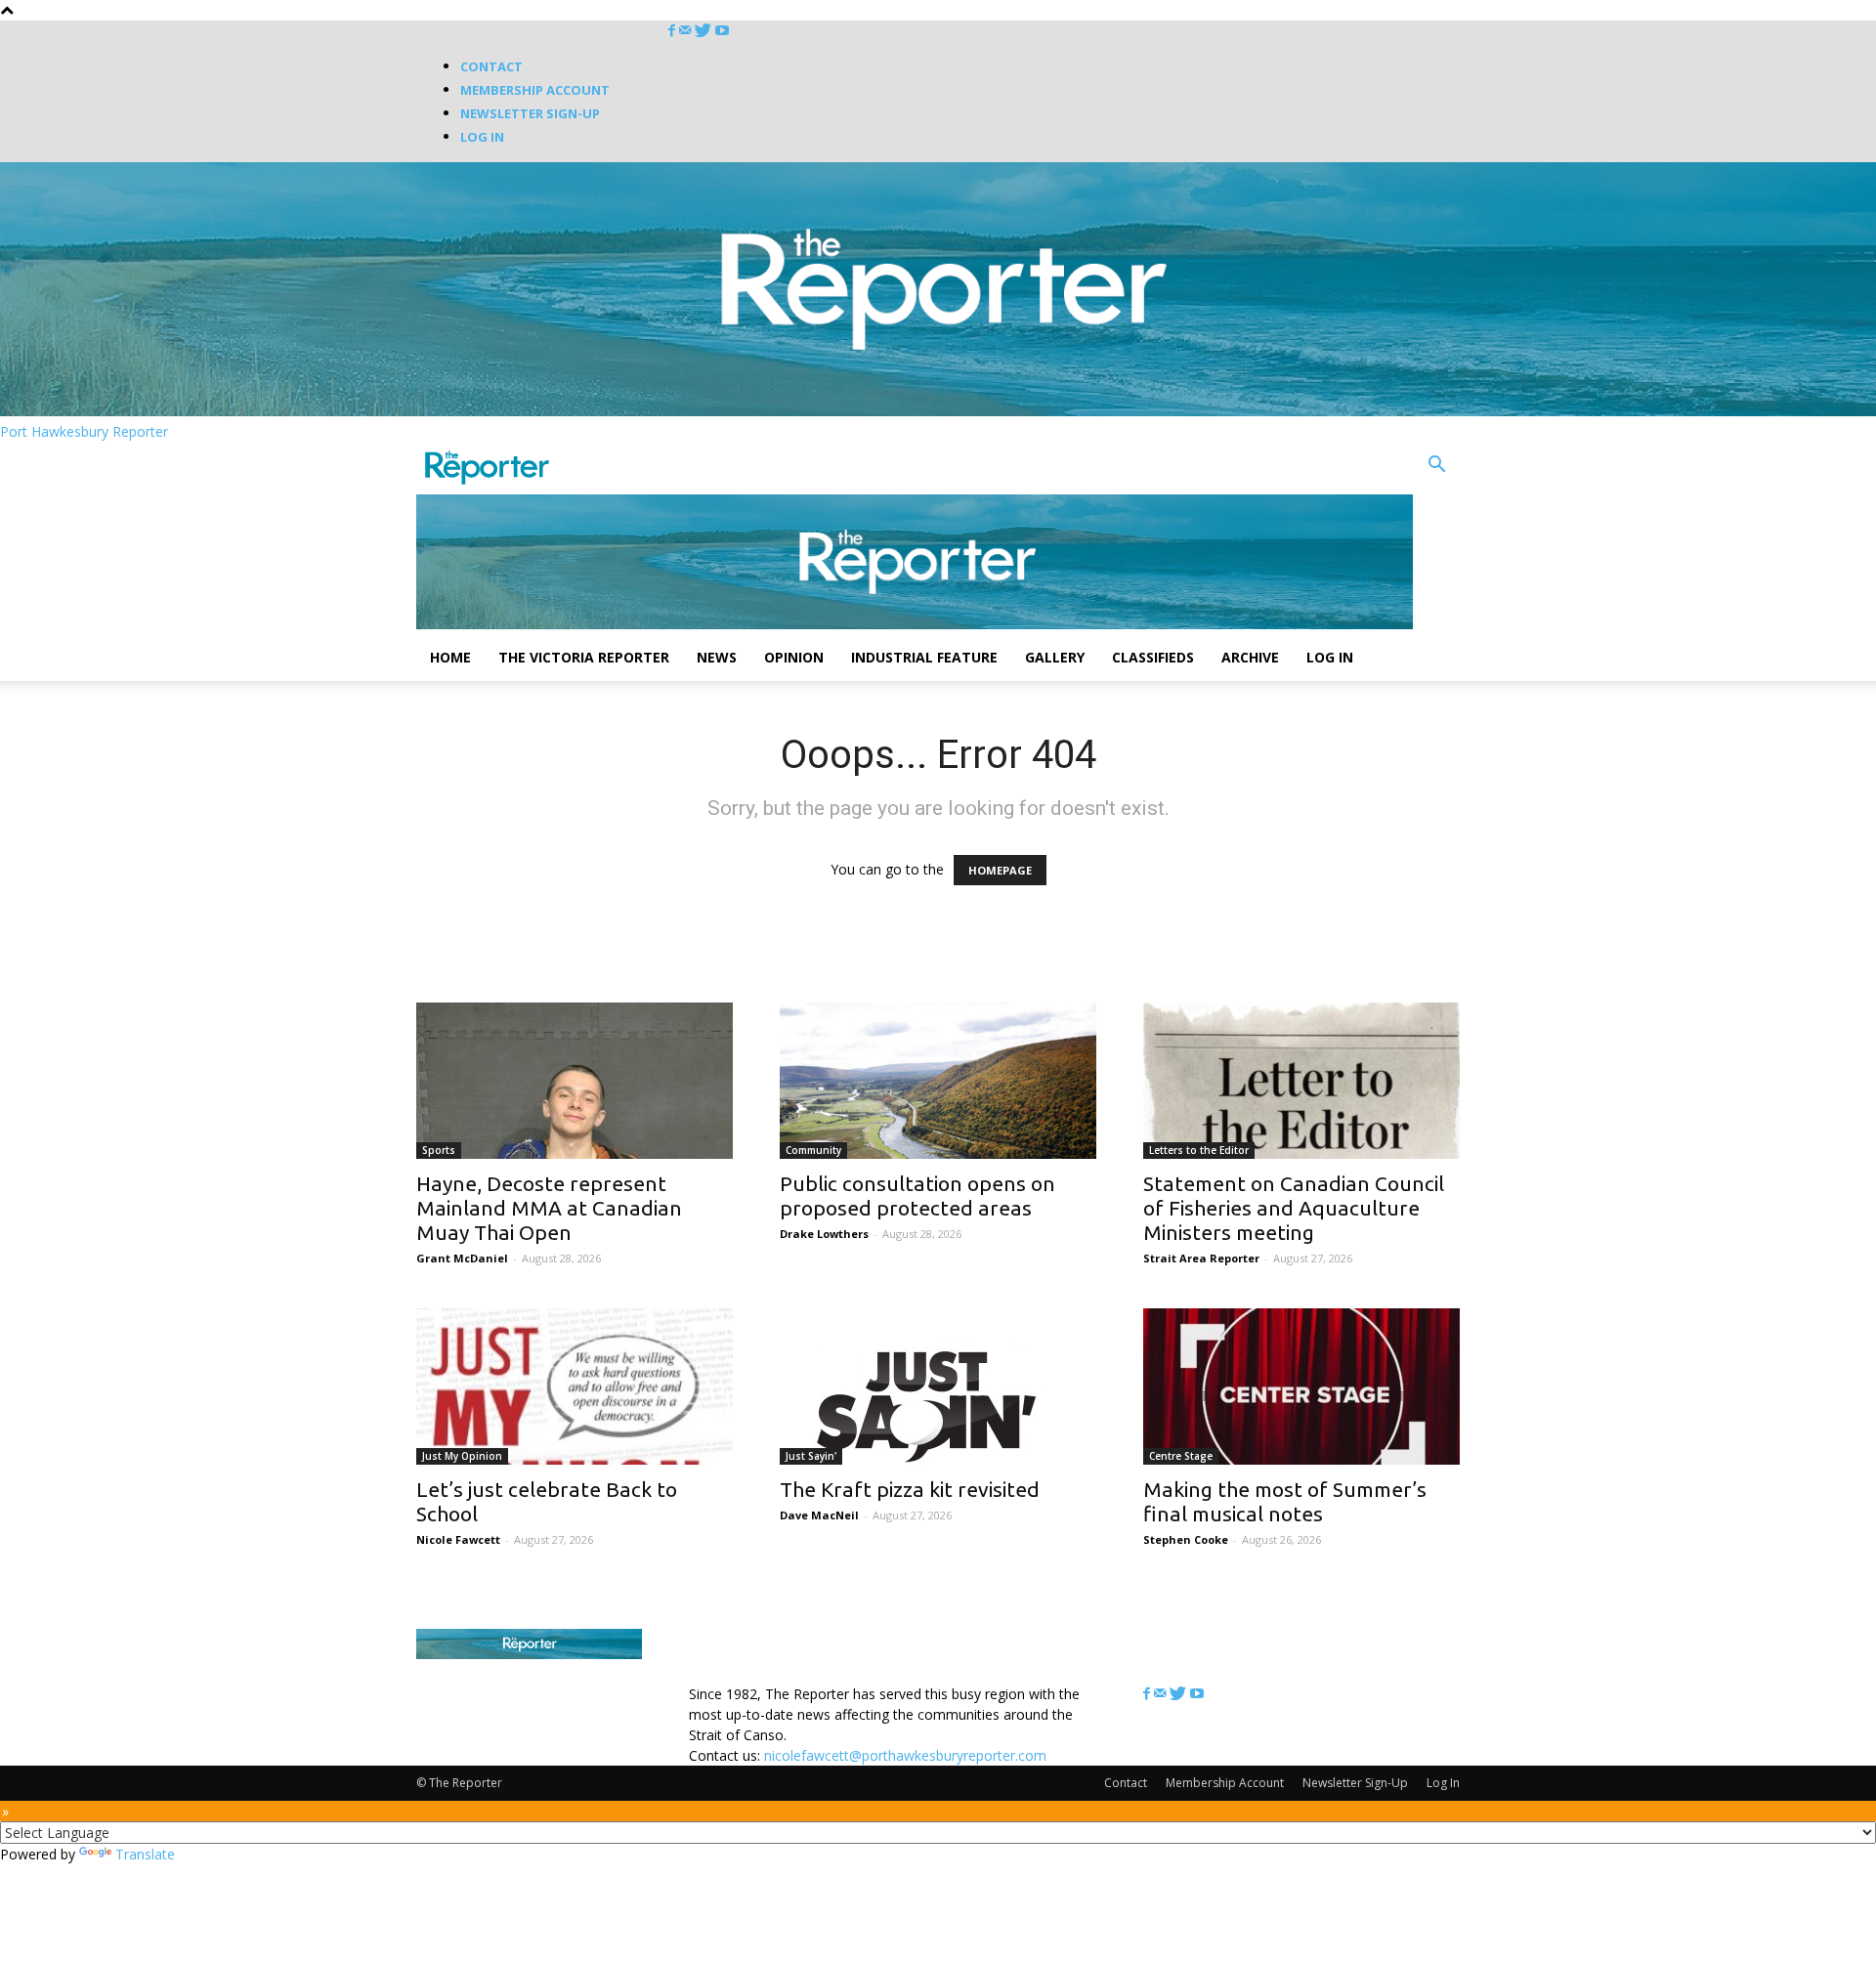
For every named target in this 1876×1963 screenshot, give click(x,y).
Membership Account (535, 90)
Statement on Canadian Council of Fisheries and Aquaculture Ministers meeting (1294, 1208)
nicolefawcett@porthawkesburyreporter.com (905, 1755)
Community (813, 1150)
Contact (491, 66)
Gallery (1055, 657)
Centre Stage (1181, 1456)
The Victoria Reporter (584, 657)
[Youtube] (722, 31)
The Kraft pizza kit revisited (910, 1489)
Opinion (794, 657)
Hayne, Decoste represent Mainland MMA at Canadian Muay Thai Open (549, 1208)
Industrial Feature (924, 657)
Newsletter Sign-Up (530, 113)
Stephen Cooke (1186, 1539)
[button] (1436, 467)
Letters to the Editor (1199, 1150)
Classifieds (1153, 657)
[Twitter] (705, 31)
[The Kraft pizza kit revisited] (938, 1387)
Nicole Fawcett (458, 1539)
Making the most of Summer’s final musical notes (1285, 1501)
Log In (482, 137)
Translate (145, 1854)
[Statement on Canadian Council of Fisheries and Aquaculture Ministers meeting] (1301, 1081)
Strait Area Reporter (1201, 1258)
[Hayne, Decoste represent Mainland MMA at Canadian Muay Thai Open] (575, 1081)
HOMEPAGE (1000, 870)
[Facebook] (674, 31)
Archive (1250, 657)
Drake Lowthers (824, 1234)
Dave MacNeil (819, 1515)
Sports (439, 1150)
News (717, 657)
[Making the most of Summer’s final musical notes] (1301, 1387)
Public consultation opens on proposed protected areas (917, 1195)
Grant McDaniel (462, 1258)
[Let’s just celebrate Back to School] (575, 1387)
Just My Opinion (462, 1456)
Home (450, 657)
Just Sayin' (811, 1456)
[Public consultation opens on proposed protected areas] (938, 1081)
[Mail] (687, 31)
